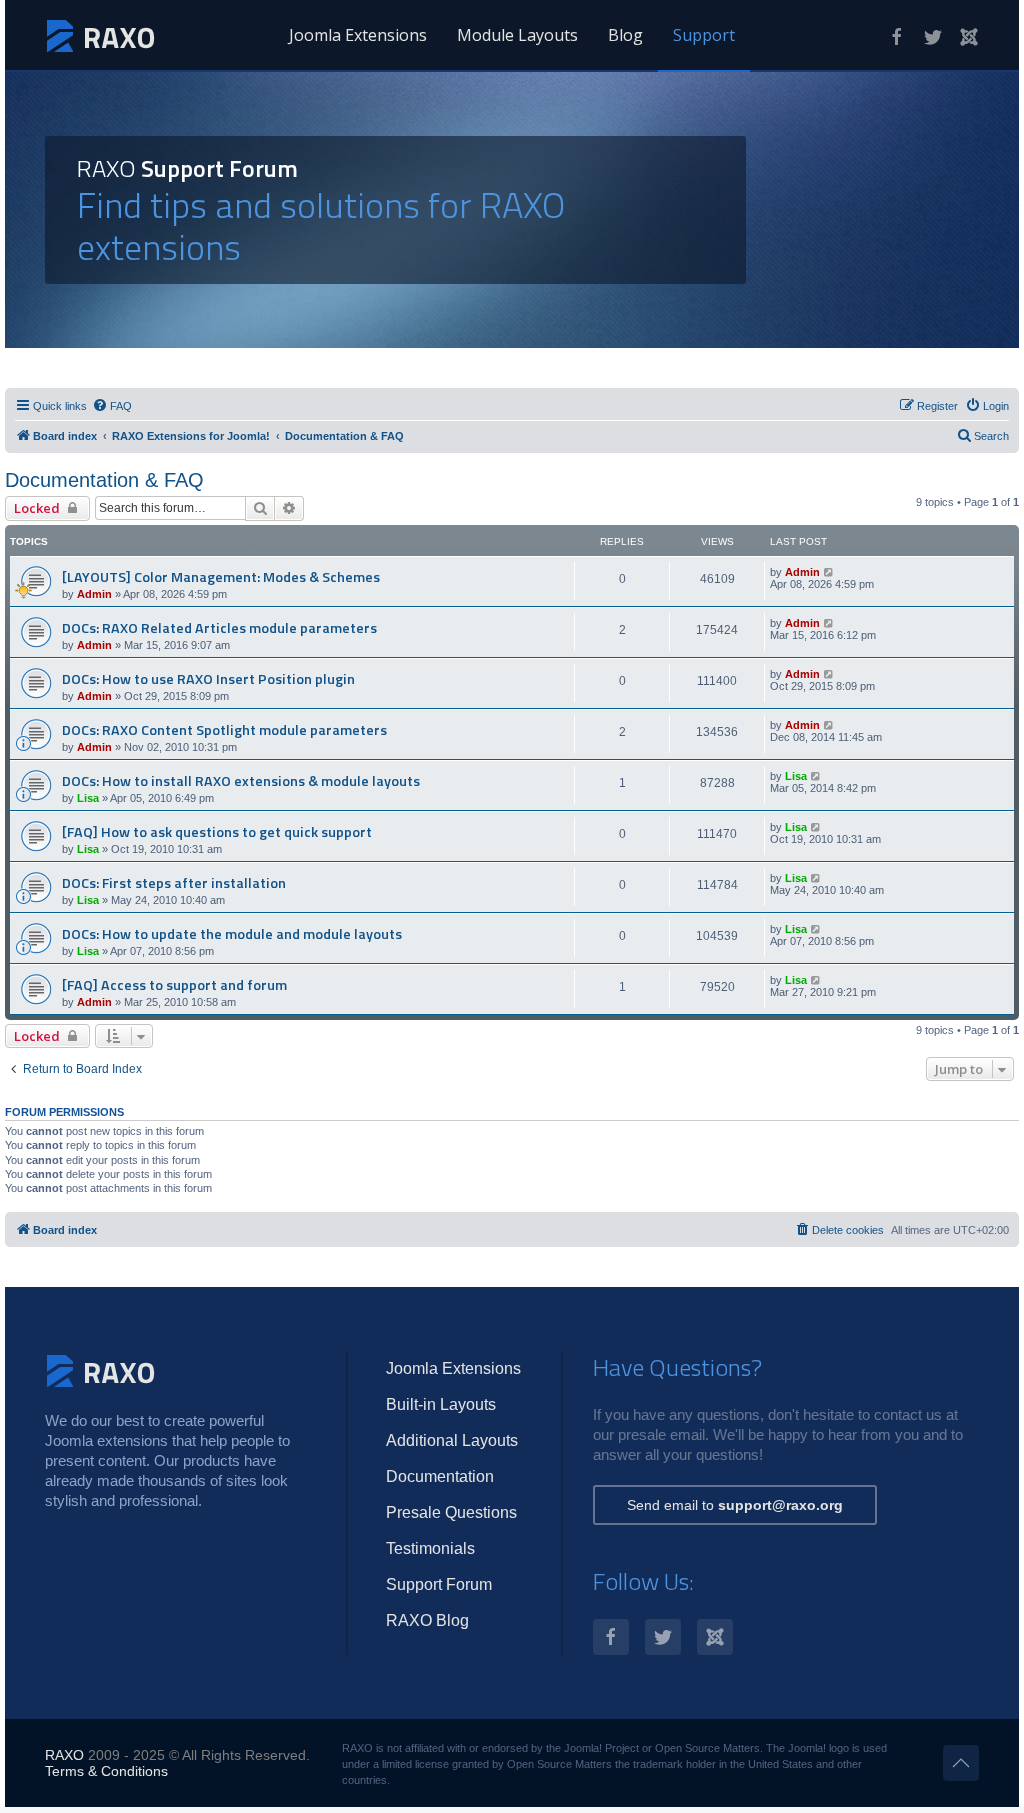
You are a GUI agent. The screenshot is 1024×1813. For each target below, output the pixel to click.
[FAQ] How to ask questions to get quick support (217, 832)
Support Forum (439, 1584)
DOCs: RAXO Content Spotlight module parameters (224, 730)
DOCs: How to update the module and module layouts (232, 934)
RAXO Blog (427, 1620)
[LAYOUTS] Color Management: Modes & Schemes (221, 577)
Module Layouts (517, 35)
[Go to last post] (829, 572)
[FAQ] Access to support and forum (174, 985)
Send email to (735, 1505)
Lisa (88, 798)
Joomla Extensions (358, 35)
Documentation (440, 1476)
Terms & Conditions (106, 1771)
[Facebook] (897, 37)
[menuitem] (112, 406)
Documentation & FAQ (104, 480)
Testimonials (430, 1548)
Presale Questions (451, 1512)
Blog (625, 35)
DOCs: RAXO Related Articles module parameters (219, 628)
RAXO (64, 1755)
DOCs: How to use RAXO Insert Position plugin (208, 679)
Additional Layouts (452, 1440)
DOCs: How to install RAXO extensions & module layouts (241, 781)
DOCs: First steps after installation (174, 883)
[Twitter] (933, 37)
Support (704, 35)
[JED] (969, 37)
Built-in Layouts (441, 1404)
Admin (94, 594)
